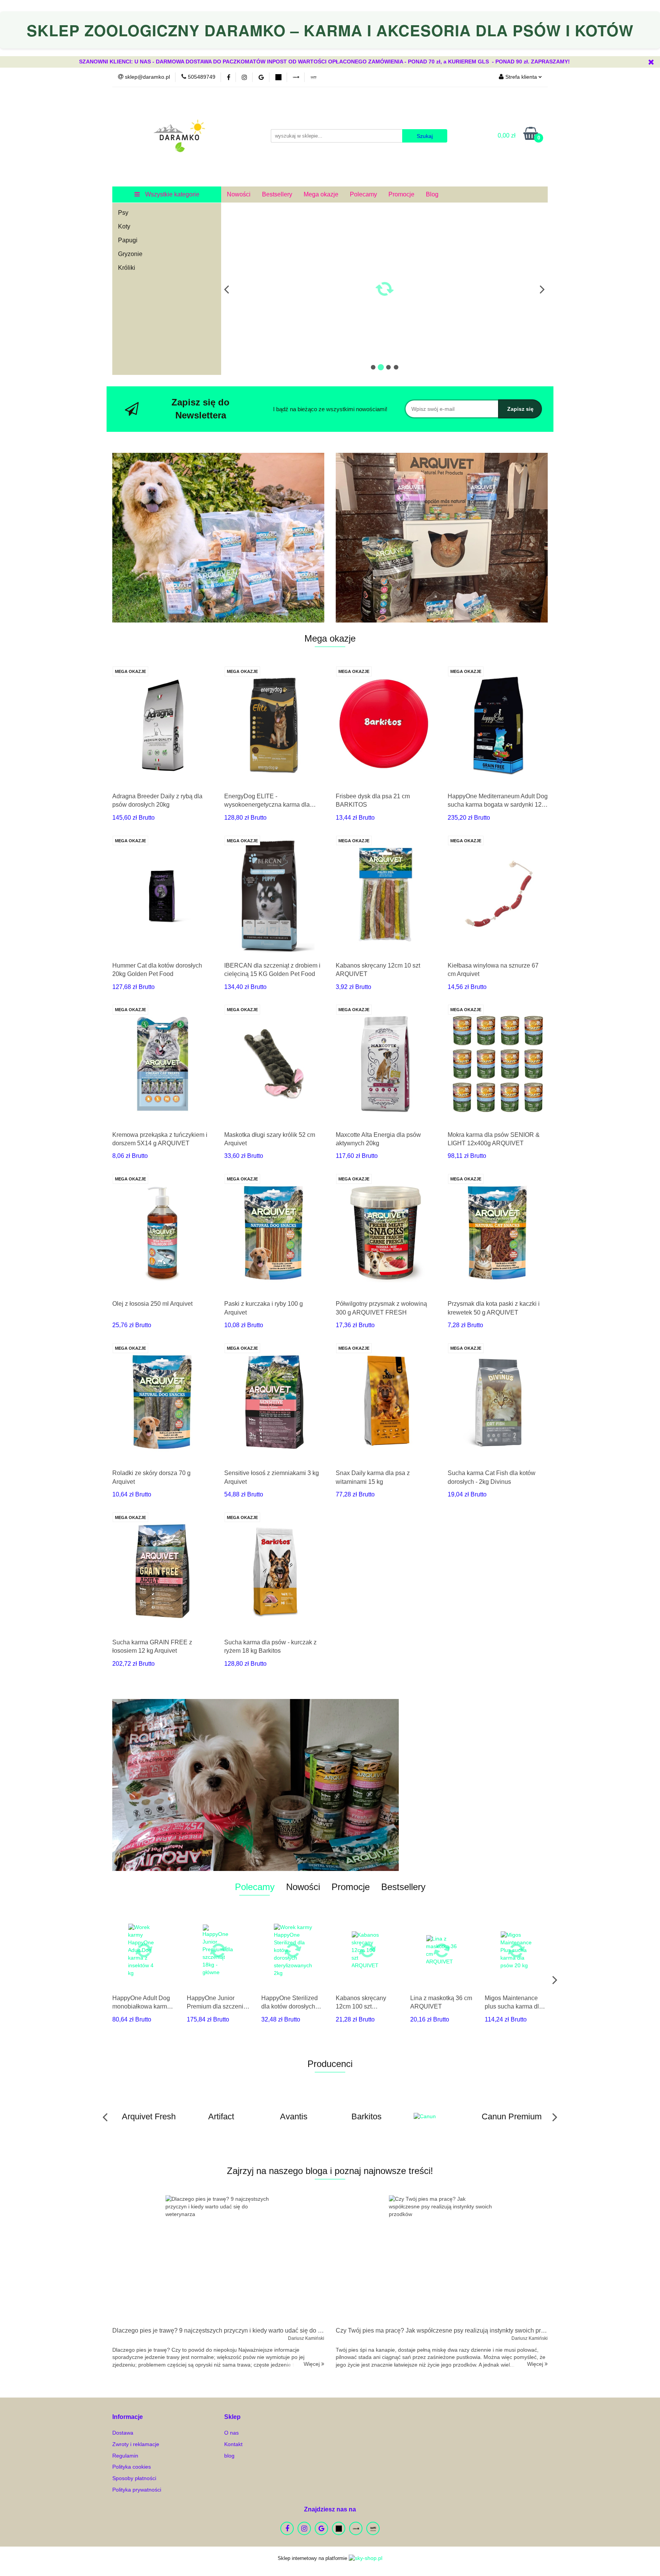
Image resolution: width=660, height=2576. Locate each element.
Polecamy (363, 194)
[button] (128, 2417)
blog (229, 2456)
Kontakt (233, 2444)
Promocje (401, 194)
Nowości (239, 194)
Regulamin (125, 2456)
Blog (432, 194)
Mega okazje (321, 194)
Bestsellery (277, 194)
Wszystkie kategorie (171, 194)
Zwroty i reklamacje (136, 2444)
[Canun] (366, 2117)
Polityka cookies (132, 2467)
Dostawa (123, 2433)
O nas (231, 2433)
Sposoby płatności (134, 2478)
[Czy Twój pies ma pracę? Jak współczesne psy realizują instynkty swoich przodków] (442, 2259)
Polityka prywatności (137, 2490)
